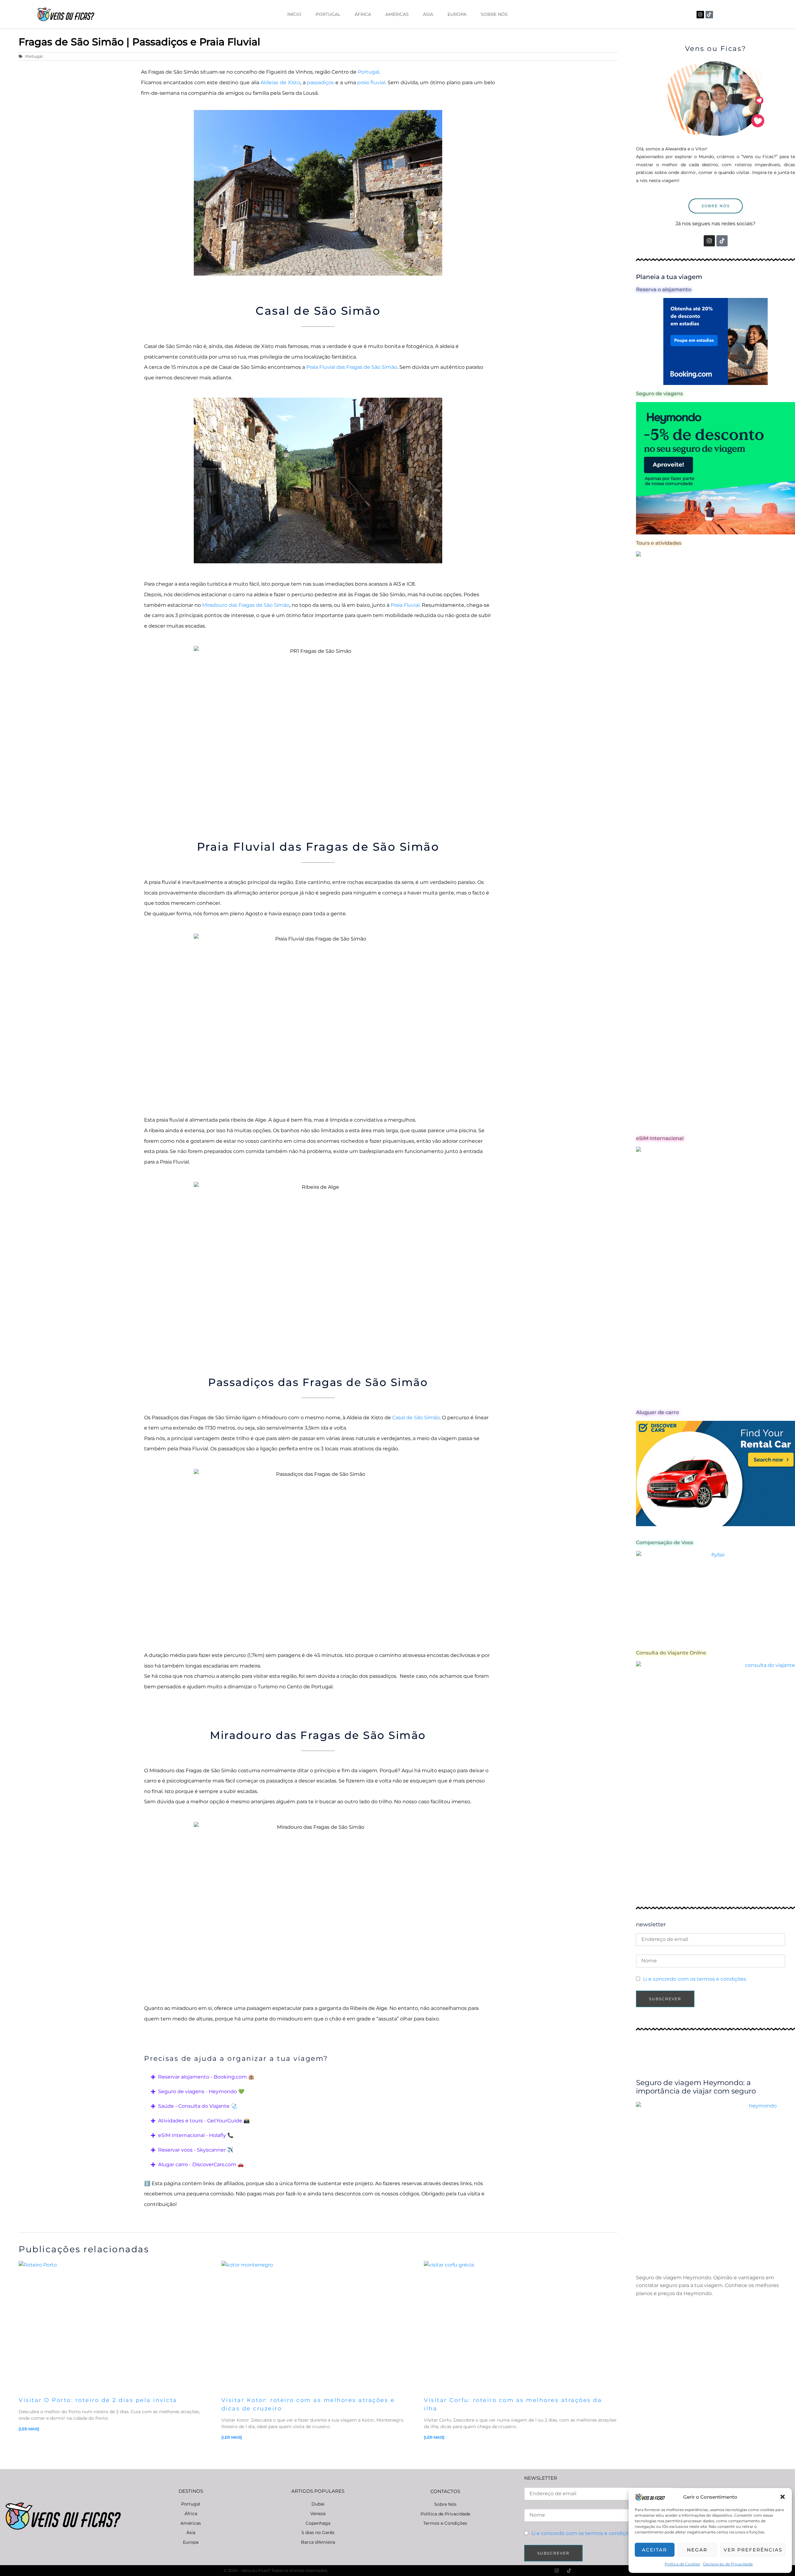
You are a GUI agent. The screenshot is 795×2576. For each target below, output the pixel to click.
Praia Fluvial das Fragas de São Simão (352, 367)
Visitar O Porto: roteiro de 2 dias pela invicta (98, 2400)
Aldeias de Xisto (280, 82)
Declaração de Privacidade (728, 2564)
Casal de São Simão (416, 1418)
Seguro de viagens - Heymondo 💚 (201, 2091)
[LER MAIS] (29, 2429)
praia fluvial (371, 82)
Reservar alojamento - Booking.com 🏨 (206, 2077)
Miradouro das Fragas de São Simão (246, 605)
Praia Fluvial (405, 605)
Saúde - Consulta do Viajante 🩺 (198, 2106)
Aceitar (654, 2550)
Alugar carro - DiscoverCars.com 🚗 (201, 2164)
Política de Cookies (682, 2564)
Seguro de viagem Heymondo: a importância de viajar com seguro (696, 2087)
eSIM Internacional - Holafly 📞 (196, 2135)
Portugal (328, 14)
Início (294, 14)
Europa (457, 14)
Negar (697, 2550)
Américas (397, 14)
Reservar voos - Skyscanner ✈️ (196, 2150)
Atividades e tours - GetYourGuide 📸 (204, 2121)
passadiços (320, 82)
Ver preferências (753, 2550)
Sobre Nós (494, 14)
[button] (783, 2497)
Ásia (428, 14)
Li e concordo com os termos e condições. (695, 1979)
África (363, 14)
